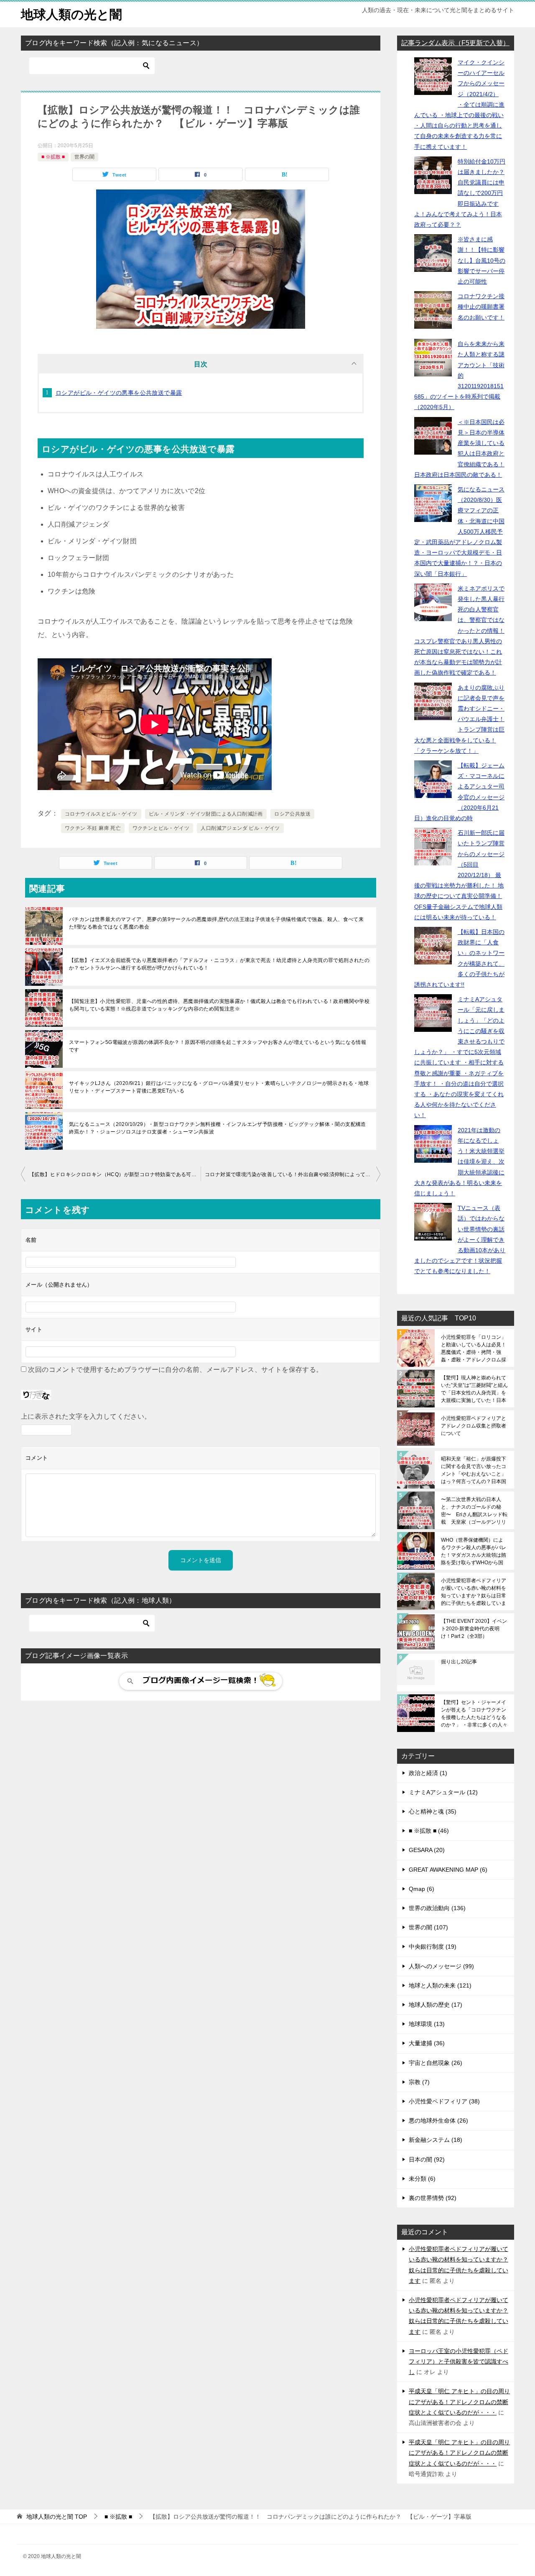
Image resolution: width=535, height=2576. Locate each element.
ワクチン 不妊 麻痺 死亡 (93, 828)
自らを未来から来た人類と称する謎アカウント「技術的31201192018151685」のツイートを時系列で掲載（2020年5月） (459, 375)
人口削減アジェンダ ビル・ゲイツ (240, 828)
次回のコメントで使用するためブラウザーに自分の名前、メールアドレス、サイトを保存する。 (175, 1370)
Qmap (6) (422, 1889)
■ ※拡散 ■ (53, 157)
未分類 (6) (422, 2179)
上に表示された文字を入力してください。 (86, 1416)
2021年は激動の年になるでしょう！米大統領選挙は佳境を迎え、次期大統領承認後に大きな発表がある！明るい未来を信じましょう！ (459, 1162)
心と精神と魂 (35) (433, 1811)
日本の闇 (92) (427, 2159)
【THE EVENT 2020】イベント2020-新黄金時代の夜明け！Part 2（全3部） (474, 1629)
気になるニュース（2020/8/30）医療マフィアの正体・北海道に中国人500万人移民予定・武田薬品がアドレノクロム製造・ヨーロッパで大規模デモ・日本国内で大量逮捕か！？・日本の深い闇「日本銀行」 (459, 532)
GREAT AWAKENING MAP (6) (448, 1870)
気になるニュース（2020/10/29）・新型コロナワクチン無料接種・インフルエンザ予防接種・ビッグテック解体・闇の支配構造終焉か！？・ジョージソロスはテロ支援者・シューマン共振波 (218, 1128)
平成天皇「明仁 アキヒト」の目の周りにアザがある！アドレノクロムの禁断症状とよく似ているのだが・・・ (459, 2402)
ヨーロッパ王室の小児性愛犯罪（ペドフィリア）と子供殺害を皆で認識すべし (459, 2361)
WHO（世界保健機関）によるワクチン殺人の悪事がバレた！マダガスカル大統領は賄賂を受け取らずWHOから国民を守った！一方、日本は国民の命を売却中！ (474, 1551)
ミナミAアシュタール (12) (443, 1792)
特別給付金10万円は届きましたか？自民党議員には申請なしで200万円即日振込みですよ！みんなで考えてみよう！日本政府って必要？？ (460, 193)
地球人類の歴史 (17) (436, 2005)
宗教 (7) (419, 2082)
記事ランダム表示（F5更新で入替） (455, 43)
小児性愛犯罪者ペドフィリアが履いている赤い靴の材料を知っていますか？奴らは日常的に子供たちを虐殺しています (474, 1592)
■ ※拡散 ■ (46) (429, 1831)
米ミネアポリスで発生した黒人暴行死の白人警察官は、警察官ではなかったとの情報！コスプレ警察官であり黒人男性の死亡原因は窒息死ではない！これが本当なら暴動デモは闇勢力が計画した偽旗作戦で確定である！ (459, 631)
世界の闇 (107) (428, 1927)
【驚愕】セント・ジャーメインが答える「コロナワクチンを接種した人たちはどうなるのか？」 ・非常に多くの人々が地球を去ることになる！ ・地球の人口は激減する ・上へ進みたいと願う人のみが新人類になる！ (474, 1714)
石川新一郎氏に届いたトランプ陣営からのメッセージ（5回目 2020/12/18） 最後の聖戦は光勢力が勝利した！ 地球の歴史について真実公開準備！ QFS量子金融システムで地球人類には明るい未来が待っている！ (459, 875)
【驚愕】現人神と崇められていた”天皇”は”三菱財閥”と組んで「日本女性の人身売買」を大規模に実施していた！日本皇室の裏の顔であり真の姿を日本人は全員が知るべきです (474, 1389)
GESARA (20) (427, 1850)
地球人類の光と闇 (71, 14)
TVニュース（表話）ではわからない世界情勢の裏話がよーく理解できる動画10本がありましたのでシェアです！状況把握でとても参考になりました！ (460, 1239)
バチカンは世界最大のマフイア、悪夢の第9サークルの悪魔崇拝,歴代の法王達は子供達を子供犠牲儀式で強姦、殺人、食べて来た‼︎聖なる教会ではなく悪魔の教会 (216, 923)
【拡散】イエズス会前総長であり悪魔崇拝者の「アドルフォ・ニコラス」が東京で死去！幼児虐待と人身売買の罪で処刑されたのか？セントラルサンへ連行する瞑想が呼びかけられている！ (219, 964)
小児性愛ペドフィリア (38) (444, 2101)
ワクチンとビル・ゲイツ (161, 828)
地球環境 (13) (427, 2024)
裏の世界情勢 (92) (433, 2198)
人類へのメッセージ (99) (441, 1966)
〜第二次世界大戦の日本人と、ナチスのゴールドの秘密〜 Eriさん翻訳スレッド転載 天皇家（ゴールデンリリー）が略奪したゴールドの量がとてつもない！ (474, 1511)
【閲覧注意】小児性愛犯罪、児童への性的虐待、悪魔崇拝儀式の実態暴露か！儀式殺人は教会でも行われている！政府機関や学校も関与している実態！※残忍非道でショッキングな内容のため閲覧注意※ (219, 1005)
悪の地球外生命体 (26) (438, 2121)
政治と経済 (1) (428, 1773)
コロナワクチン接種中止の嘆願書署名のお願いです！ (481, 307)
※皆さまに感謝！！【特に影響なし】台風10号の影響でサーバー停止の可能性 (481, 260)
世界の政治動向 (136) (437, 1908)
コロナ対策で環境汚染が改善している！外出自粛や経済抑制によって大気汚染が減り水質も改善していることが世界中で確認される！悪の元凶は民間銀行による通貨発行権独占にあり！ (293, 1174)
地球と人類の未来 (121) (440, 1985)
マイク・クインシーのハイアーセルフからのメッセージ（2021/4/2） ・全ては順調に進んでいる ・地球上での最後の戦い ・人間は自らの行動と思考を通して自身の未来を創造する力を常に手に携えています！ (459, 105)
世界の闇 (84, 157)
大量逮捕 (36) (427, 2043)
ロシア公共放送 (292, 814)
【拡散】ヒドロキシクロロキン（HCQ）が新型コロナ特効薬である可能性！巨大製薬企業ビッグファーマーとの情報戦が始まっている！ (115, 1174)
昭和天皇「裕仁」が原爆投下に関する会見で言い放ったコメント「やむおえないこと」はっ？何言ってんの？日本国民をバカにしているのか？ (474, 1470)
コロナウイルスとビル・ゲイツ (101, 814)
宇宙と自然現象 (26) (436, 2063)
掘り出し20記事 (459, 1662)
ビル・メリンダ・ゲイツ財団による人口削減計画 (206, 814)
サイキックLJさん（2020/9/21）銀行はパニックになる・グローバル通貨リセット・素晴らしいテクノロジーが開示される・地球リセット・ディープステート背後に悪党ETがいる (219, 1087)
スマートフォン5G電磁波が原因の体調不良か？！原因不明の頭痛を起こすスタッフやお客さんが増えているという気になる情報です (218, 1046)
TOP (57, 2517)
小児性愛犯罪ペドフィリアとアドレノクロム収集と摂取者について (474, 1426)
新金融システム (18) (436, 2140)
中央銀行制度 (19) (433, 1947)
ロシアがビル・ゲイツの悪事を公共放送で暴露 (119, 393)
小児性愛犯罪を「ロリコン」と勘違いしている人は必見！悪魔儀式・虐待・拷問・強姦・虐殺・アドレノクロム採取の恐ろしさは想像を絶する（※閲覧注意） (474, 1348)
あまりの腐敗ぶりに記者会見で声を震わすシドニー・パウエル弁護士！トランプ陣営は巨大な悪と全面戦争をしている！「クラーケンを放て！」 (459, 719)
